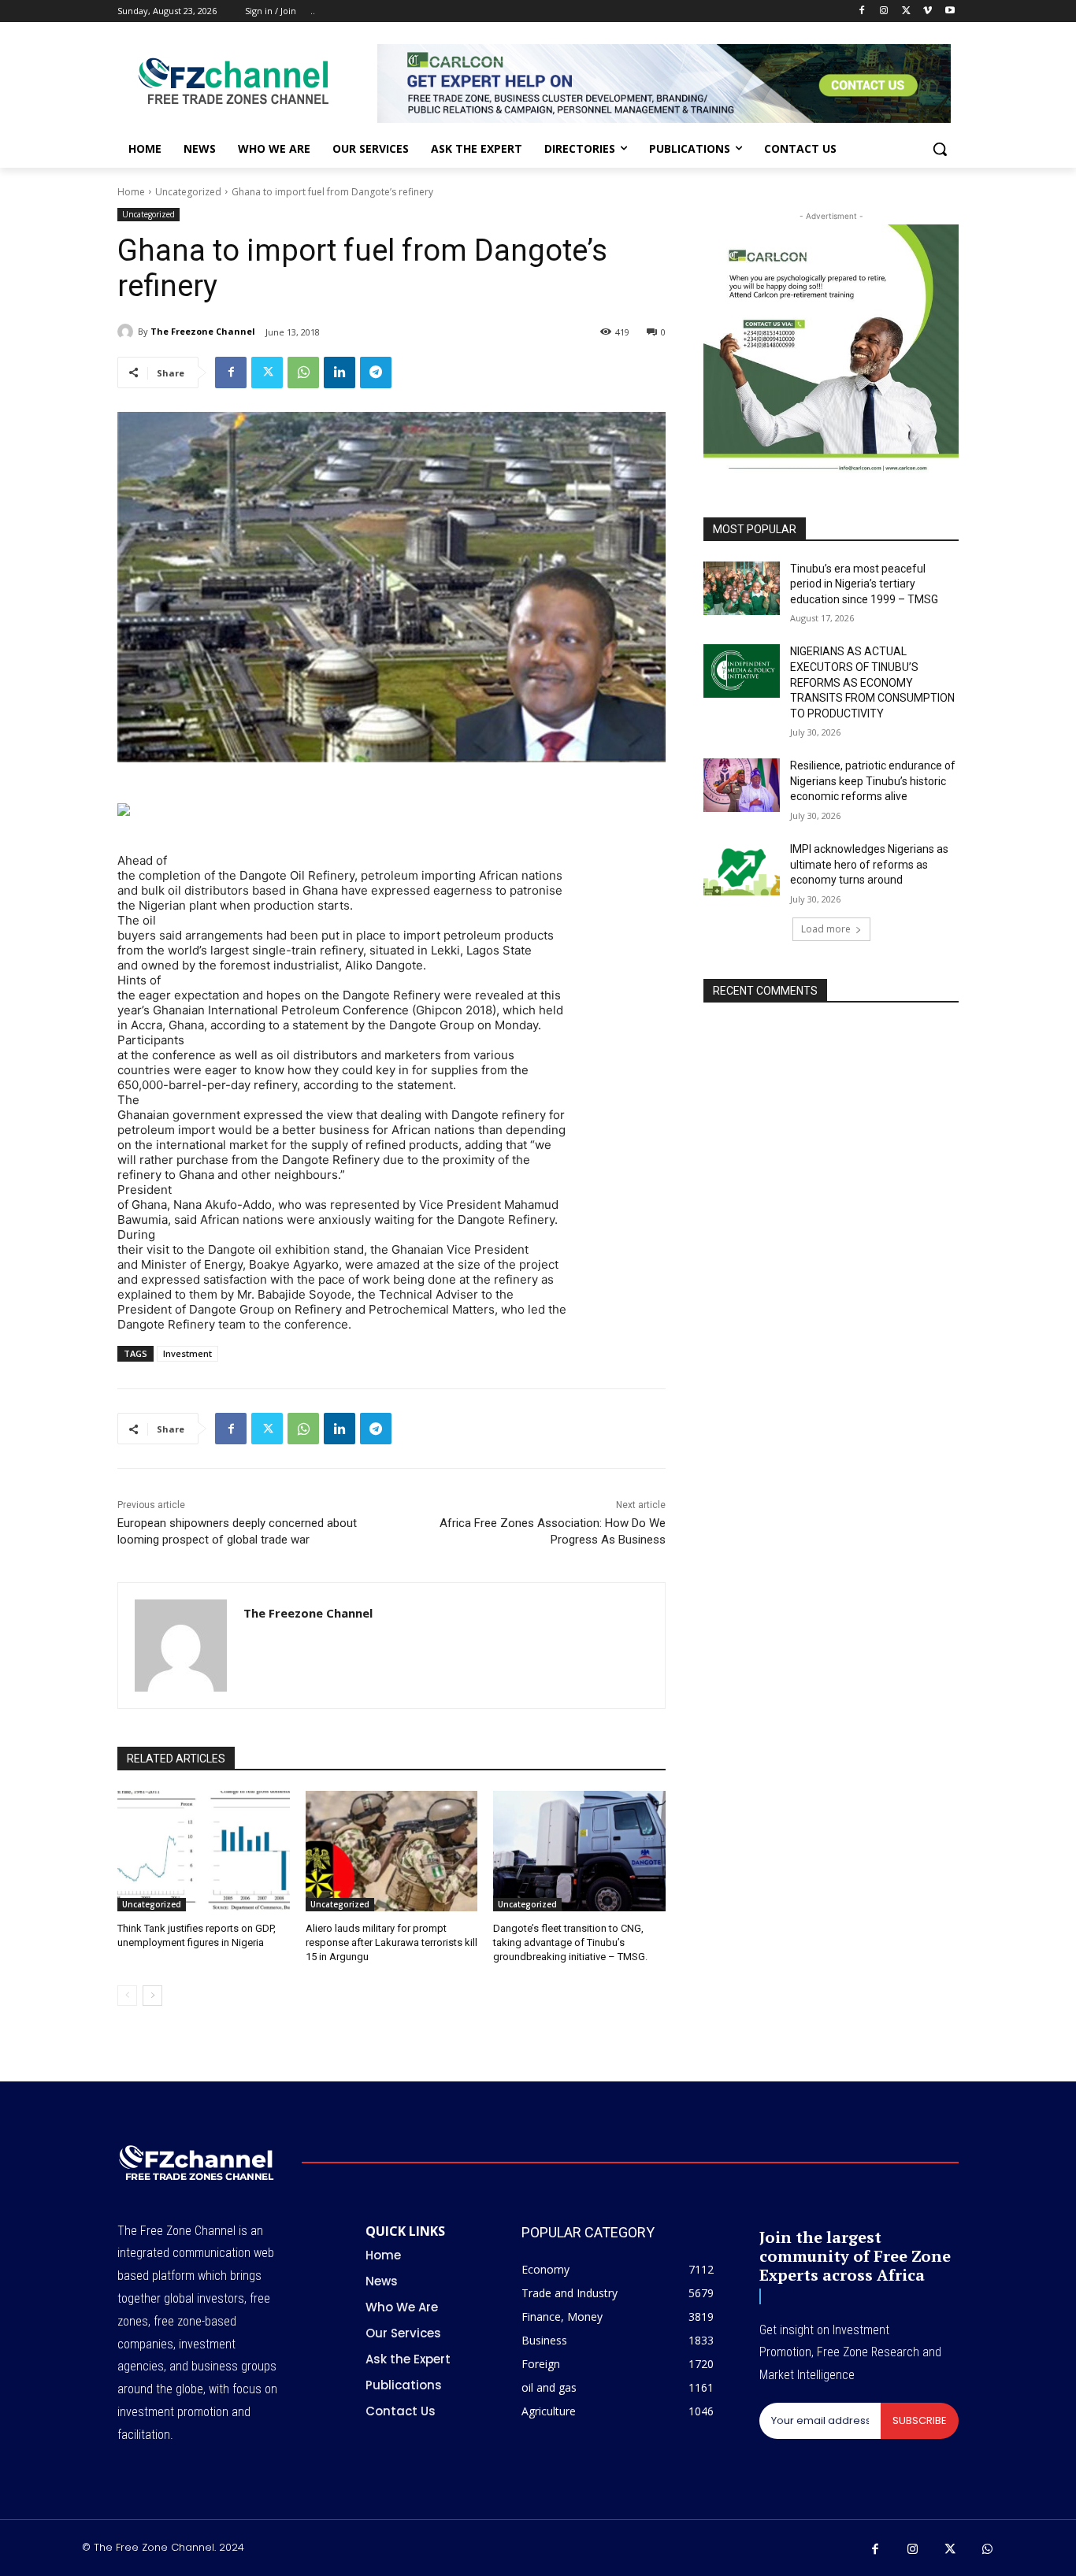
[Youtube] (950, 11)
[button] (940, 149)
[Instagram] (884, 11)
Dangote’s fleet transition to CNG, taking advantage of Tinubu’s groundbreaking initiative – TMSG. (570, 1942)
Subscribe (920, 2420)
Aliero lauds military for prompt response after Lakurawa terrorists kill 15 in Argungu (391, 1942)
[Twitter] (906, 11)
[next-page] (152, 1996)
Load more (826, 929)
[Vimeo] (928, 11)
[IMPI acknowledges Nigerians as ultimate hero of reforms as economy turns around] (742, 869)
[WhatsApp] (303, 373)
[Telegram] (376, 373)
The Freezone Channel (203, 331)
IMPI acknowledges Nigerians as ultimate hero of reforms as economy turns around (869, 864)
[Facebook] (862, 11)
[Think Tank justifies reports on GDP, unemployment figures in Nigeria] (204, 1851)
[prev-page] (127, 1996)
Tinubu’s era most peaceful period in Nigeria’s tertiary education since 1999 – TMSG (864, 584)
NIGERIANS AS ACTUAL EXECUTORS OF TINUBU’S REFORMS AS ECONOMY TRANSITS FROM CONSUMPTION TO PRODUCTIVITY (872, 682)
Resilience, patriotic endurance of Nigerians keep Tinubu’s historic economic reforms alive (873, 781)
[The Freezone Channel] (128, 332)
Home (131, 192)
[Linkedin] (339, 373)
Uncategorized (188, 192)
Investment (187, 1353)
